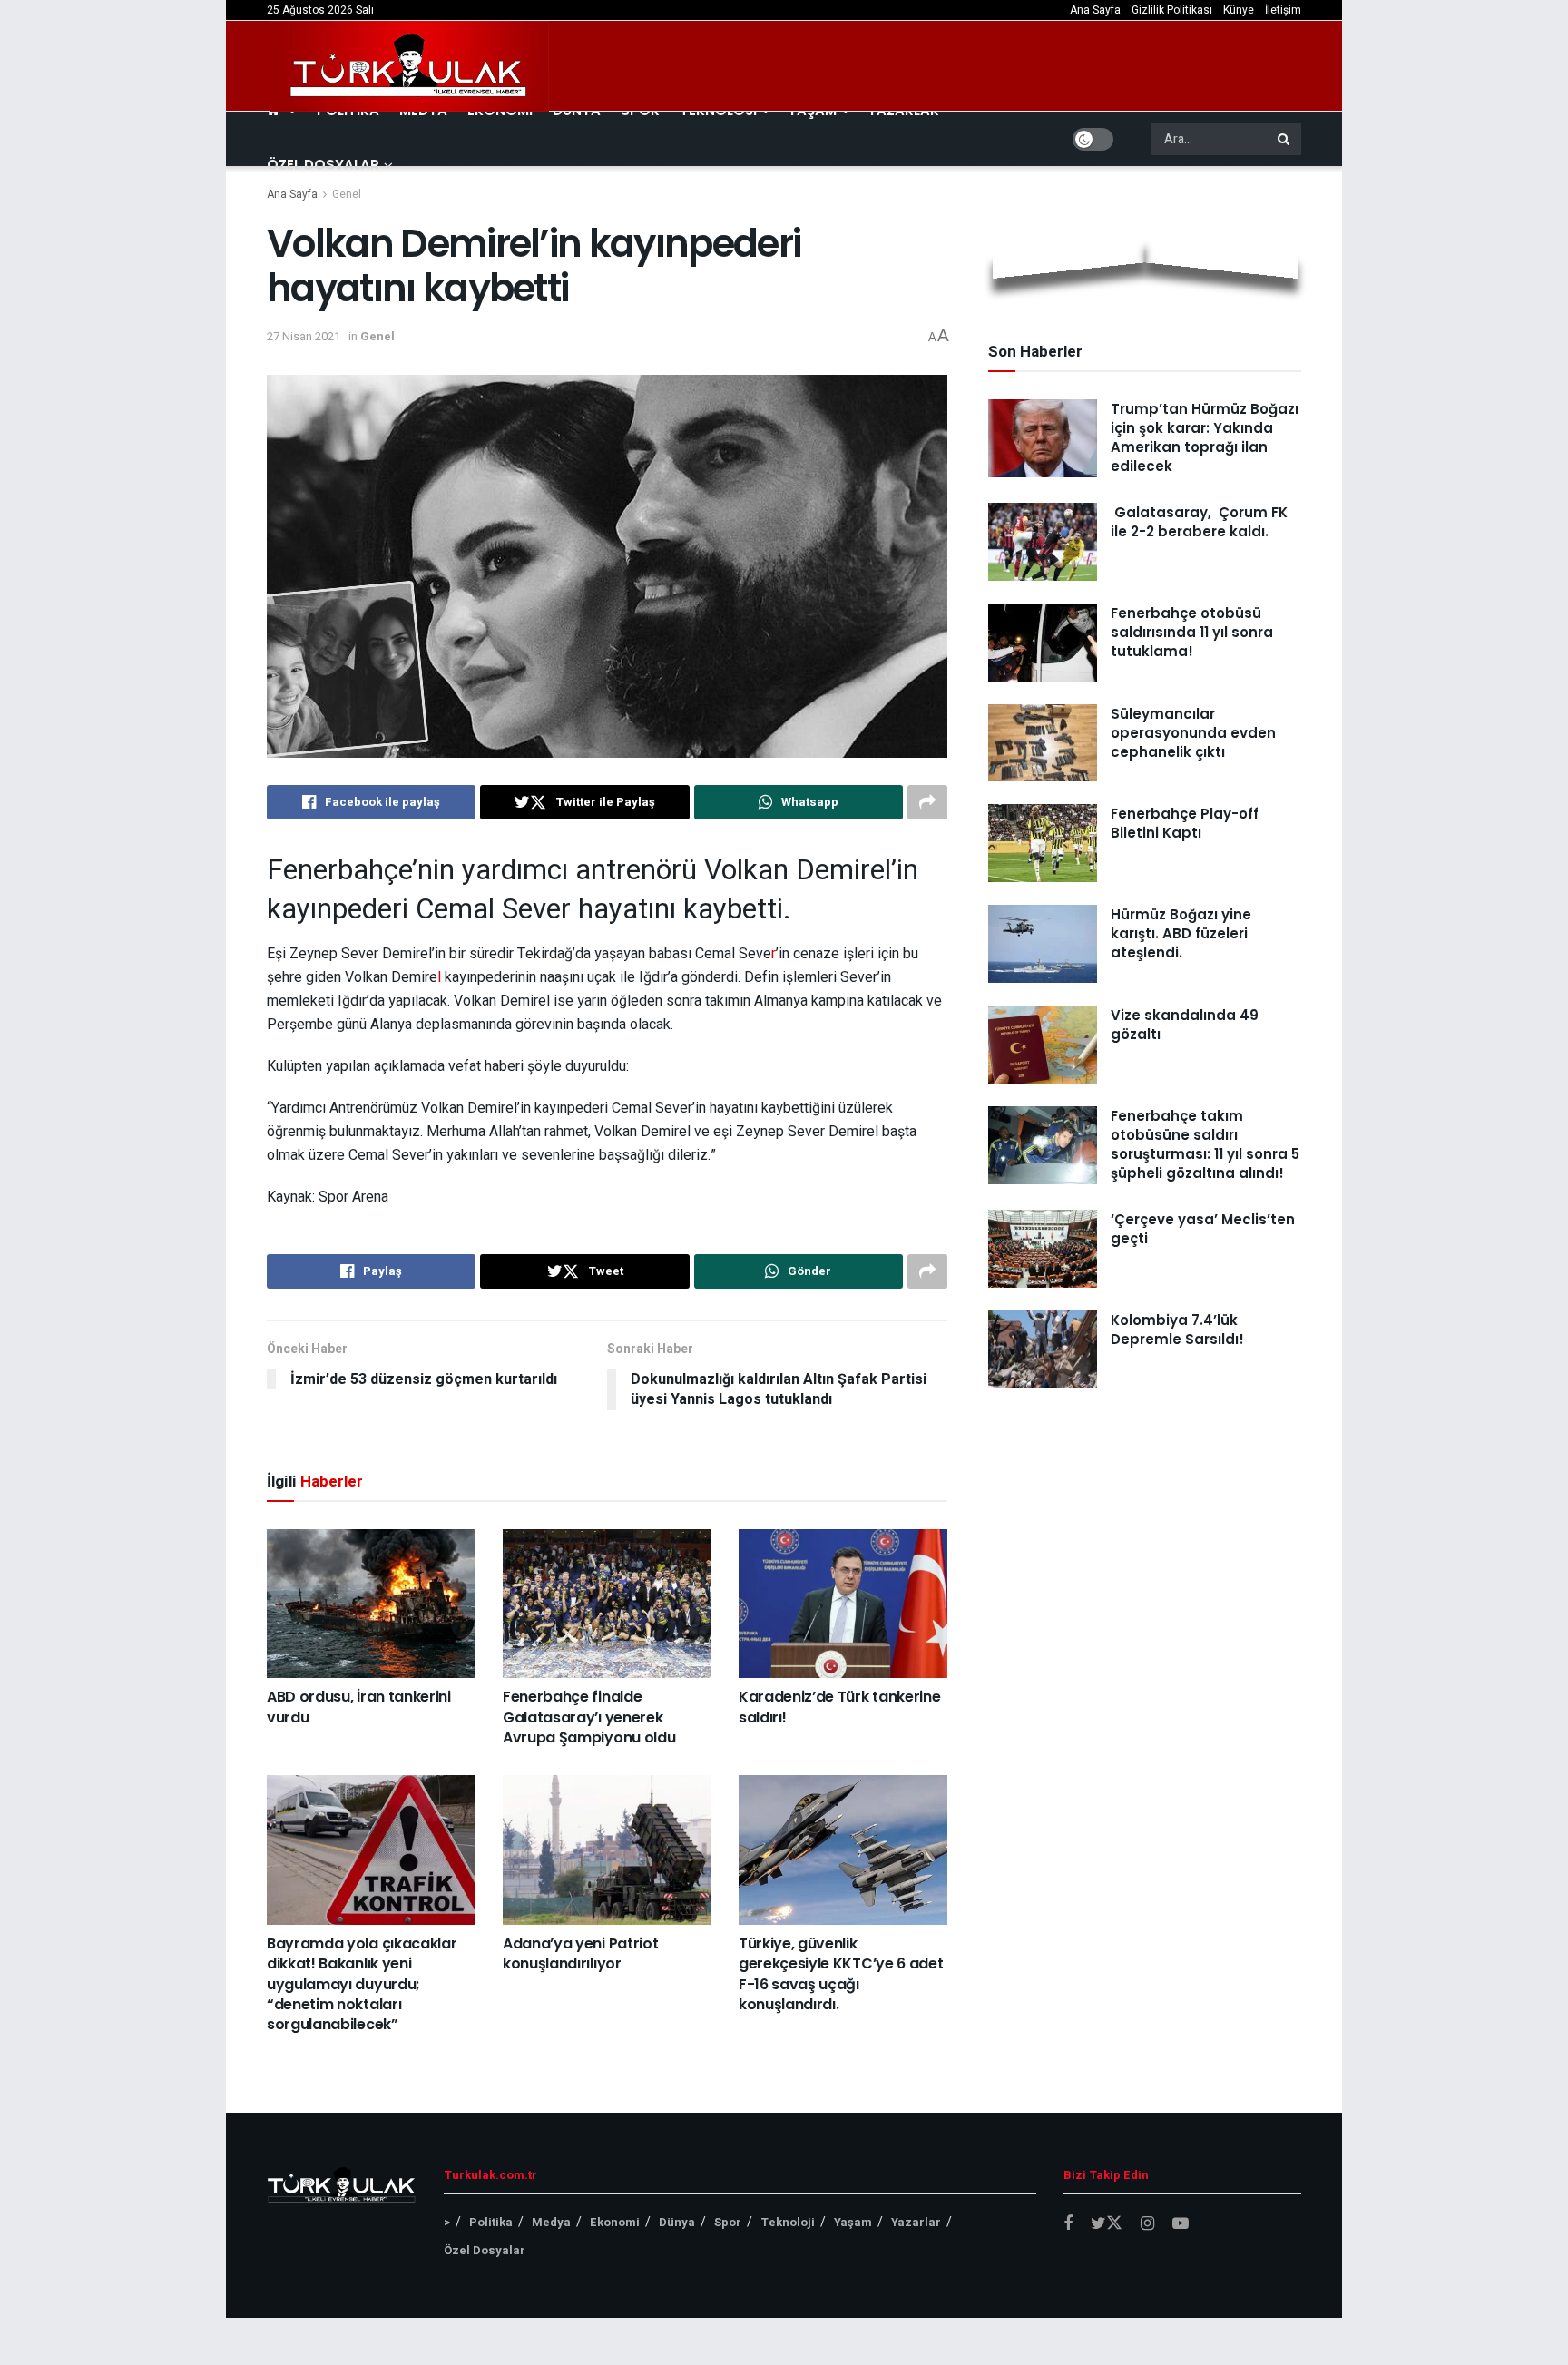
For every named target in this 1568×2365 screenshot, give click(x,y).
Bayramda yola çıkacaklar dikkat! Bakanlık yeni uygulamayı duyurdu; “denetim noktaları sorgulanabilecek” (362, 1984)
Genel (347, 194)
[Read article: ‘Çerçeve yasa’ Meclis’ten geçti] (1043, 1249)
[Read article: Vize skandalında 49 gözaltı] (1043, 1045)
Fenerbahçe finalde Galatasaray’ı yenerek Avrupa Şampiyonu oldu (589, 1717)
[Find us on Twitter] (1107, 2224)
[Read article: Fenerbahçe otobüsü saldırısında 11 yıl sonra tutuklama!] (1043, 643)
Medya (551, 2222)
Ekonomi (615, 2222)
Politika (491, 2222)
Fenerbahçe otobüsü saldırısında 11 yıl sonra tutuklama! (1192, 632)
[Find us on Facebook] (1068, 2224)
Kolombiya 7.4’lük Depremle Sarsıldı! (1177, 1330)
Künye (1239, 10)
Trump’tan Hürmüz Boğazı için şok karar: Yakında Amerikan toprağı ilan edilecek (1205, 437)
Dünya (677, 2222)
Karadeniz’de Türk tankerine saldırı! (839, 1707)
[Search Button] (1285, 139)
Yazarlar (916, 2222)
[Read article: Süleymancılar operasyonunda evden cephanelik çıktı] (1043, 743)
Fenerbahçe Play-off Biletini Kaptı (1185, 823)
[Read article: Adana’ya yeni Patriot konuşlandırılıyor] (607, 1850)
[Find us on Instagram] (1147, 2224)
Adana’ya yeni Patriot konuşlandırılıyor (580, 1953)
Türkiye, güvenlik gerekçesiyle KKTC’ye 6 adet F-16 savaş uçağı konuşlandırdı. (841, 1974)
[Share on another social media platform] (927, 802)
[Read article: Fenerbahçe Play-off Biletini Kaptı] (1043, 843)
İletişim (1283, 10)
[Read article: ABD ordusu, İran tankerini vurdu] (371, 1604)
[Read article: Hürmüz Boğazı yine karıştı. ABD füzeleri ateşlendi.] (1043, 944)
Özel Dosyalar (323, 165)
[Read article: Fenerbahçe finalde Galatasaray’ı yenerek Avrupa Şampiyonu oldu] (607, 1604)
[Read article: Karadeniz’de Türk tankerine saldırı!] (843, 1604)
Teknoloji (788, 2222)
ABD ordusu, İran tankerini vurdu (359, 1707)
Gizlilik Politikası (1172, 10)
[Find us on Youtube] (1181, 2224)
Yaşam (853, 2222)
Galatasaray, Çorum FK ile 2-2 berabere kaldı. (1199, 522)
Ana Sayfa (1095, 10)
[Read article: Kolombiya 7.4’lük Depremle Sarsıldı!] (1043, 1349)
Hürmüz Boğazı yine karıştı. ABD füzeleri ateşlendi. (1181, 933)
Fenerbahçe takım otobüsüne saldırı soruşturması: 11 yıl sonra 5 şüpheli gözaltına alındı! (1205, 1144)
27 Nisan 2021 (304, 336)
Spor (728, 2222)
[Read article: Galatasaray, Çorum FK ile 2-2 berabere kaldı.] (1043, 542)
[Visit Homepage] (409, 66)
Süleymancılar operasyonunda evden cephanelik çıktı (1193, 733)
